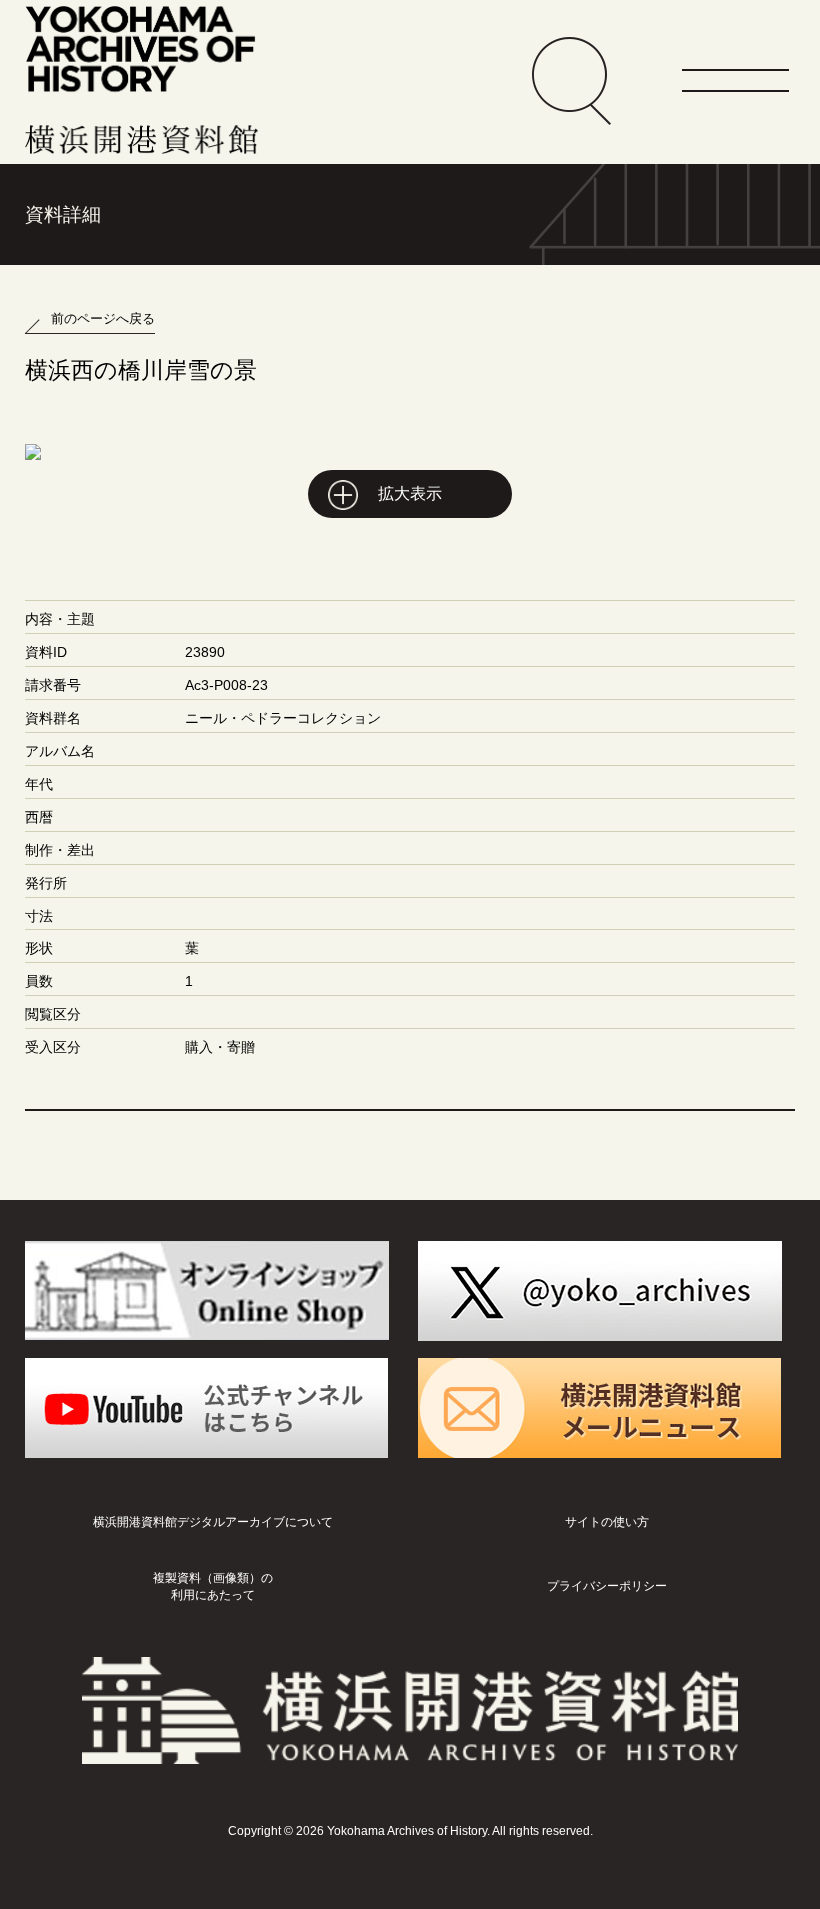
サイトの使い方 (607, 1522)
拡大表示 (410, 493)
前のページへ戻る (103, 318)
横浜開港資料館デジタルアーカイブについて (213, 1522)
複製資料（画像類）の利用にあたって (213, 1586)
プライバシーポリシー (607, 1586)
